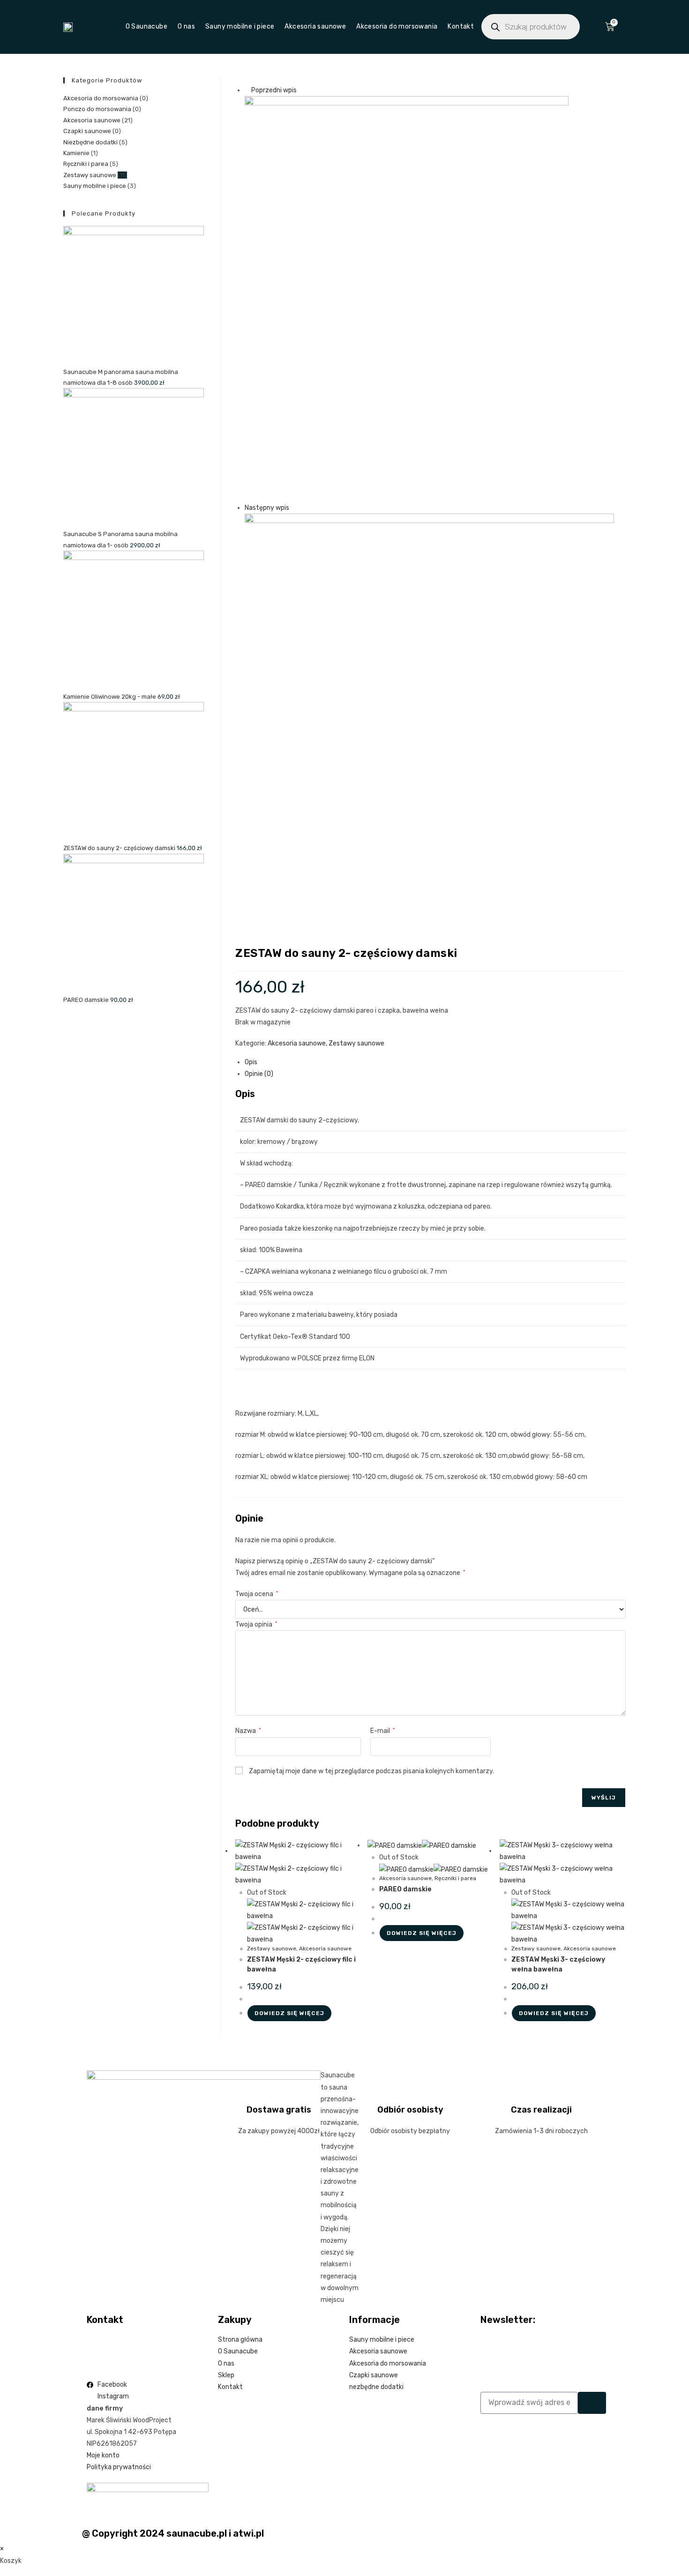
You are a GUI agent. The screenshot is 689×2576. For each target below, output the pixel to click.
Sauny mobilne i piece (240, 26)
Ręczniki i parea (455, 1878)
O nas (186, 26)
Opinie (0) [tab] (259, 1074)
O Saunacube (146, 26)
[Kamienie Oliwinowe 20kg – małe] (429, 696)
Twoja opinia (256, 1624)
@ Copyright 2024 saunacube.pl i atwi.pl (173, 2533)
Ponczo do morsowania (97, 109)
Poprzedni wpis (274, 90)
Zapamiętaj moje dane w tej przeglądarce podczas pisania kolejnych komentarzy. (371, 1771)
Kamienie (76, 153)
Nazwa (248, 1731)
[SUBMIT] (592, 2403)
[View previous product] (247, 90)
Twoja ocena (257, 1594)
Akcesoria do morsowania (397, 26)
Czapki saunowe (87, 131)
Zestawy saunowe (356, 1043)
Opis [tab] (251, 1062)
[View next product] (293, 508)
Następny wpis (267, 508)
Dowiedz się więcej (289, 2013)
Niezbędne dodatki (90, 142)
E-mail (382, 1731)
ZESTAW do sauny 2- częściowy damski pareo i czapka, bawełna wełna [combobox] (342, 1011)
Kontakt (461, 26)
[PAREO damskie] (407, 299)
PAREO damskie (405, 1889)
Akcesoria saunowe (315, 26)
